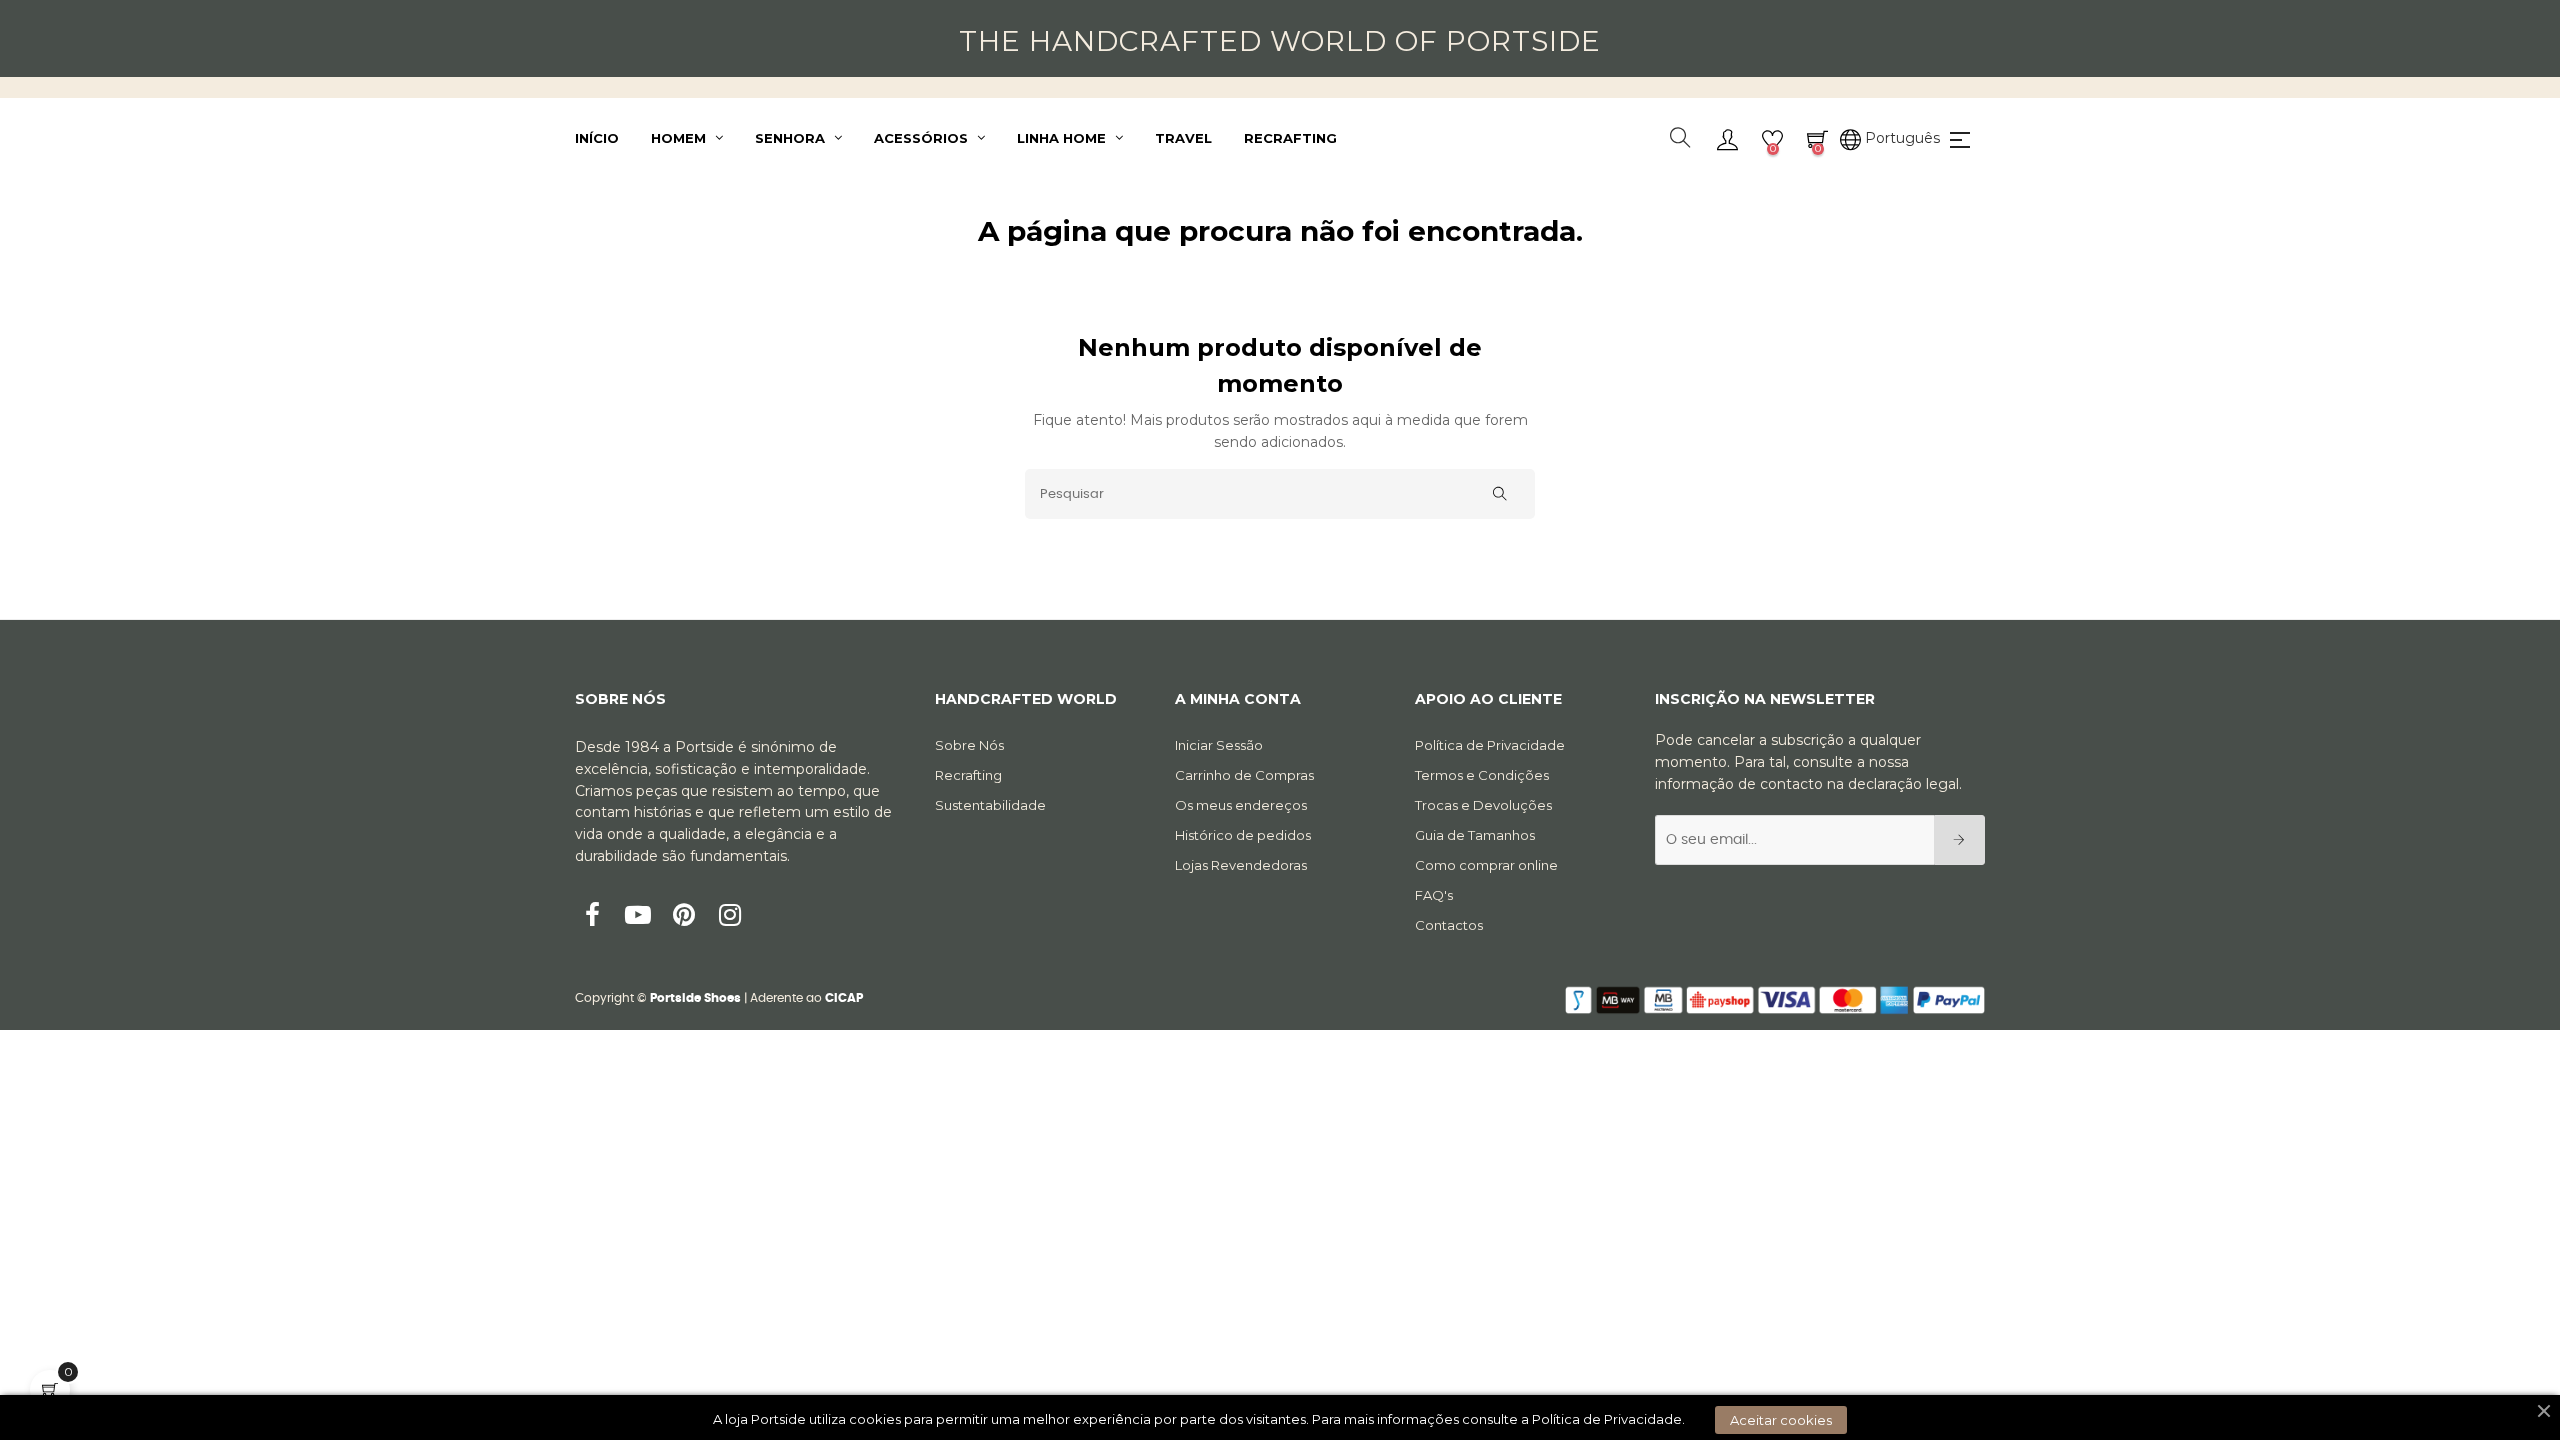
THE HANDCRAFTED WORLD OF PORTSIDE (1280, 41)
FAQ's (1434, 895)
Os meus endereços (1241, 805)
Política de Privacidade (1490, 745)
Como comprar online (1486, 865)
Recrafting (968, 775)
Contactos (1449, 925)
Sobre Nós (969, 745)
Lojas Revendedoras (1241, 865)
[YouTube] (638, 917)
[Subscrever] (1959, 840)
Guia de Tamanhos (1475, 835)
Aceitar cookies (1781, 1420)
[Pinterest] (684, 917)
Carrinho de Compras (1244, 775)
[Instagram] (730, 917)
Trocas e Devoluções (1483, 805)
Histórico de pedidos (1243, 835)
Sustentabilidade (990, 805)
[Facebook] (592, 917)
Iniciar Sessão (1219, 745)
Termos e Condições (1482, 775)
